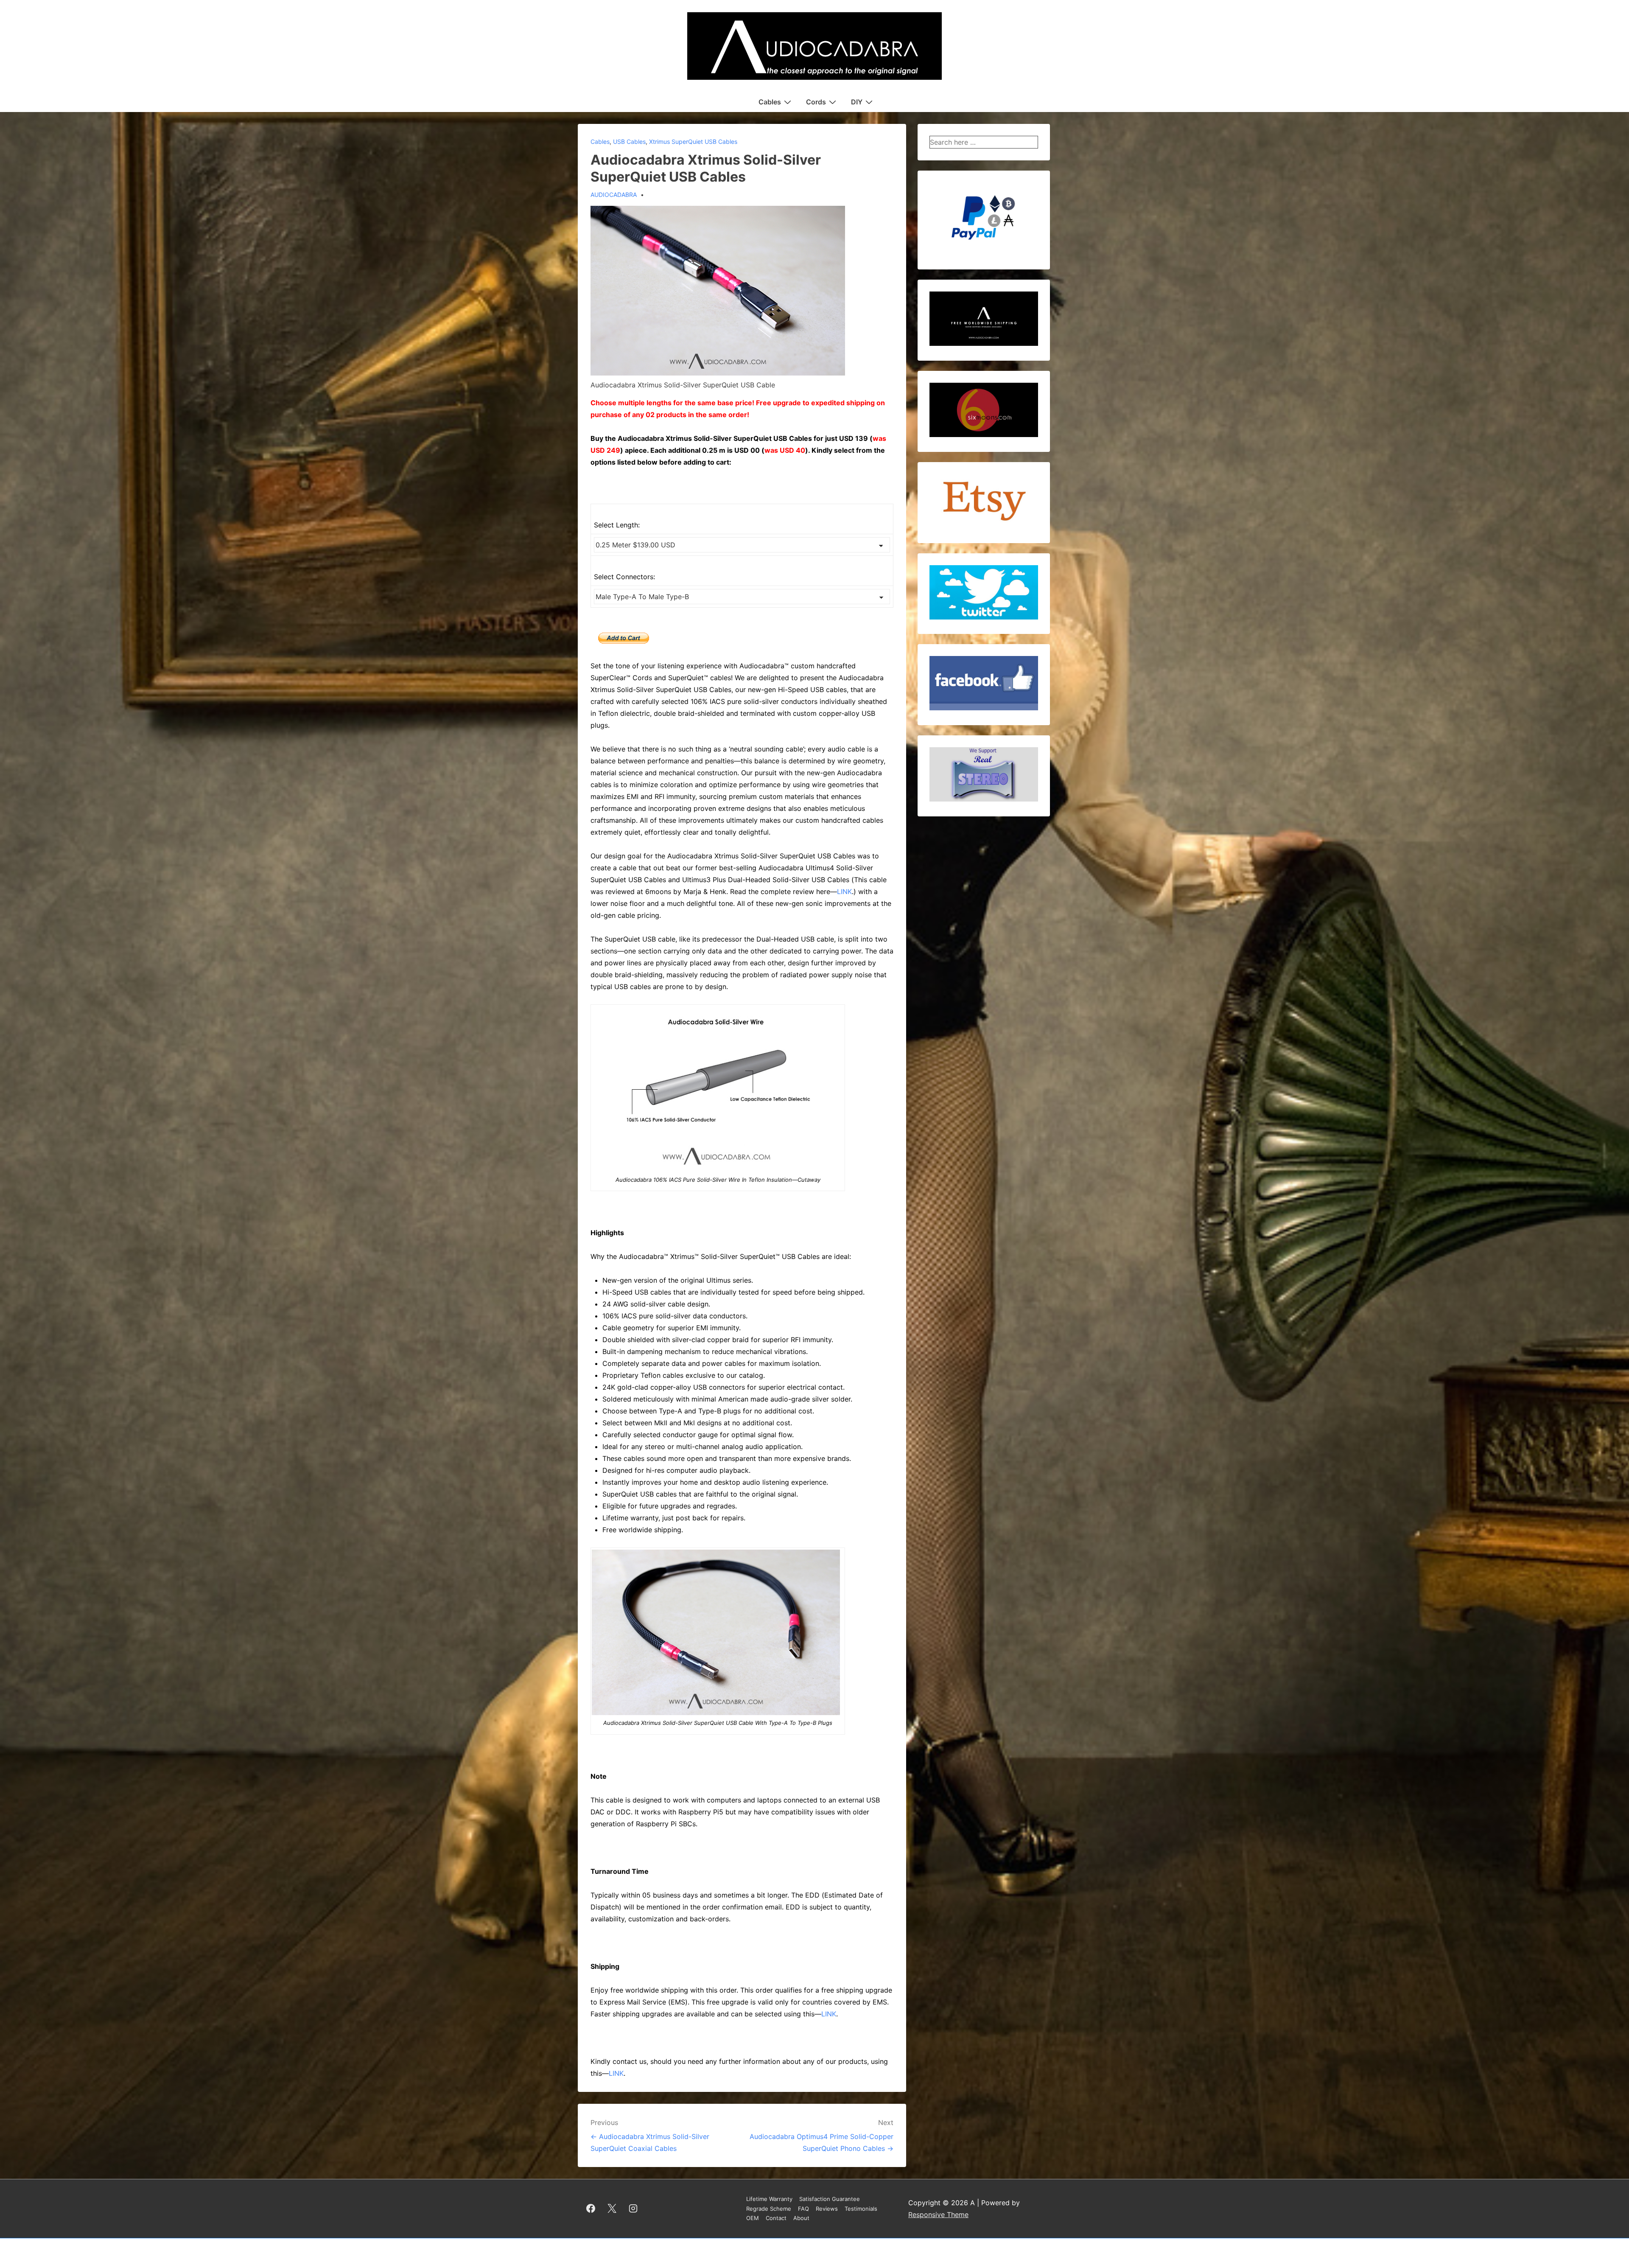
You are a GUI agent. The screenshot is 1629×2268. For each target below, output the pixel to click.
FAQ (803, 2209)
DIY (857, 102)
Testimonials (861, 2209)
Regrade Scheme (769, 2209)
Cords (816, 102)
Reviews (827, 2209)
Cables (770, 102)
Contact (776, 2218)
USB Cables (629, 142)
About (801, 2218)
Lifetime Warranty (769, 2199)
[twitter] (612, 2209)
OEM (753, 2218)
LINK (844, 892)
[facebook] (591, 2209)
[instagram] (633, 2209)
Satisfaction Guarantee (830, 2199)
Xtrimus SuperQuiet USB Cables (693, 142)
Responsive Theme (938, 2215)
